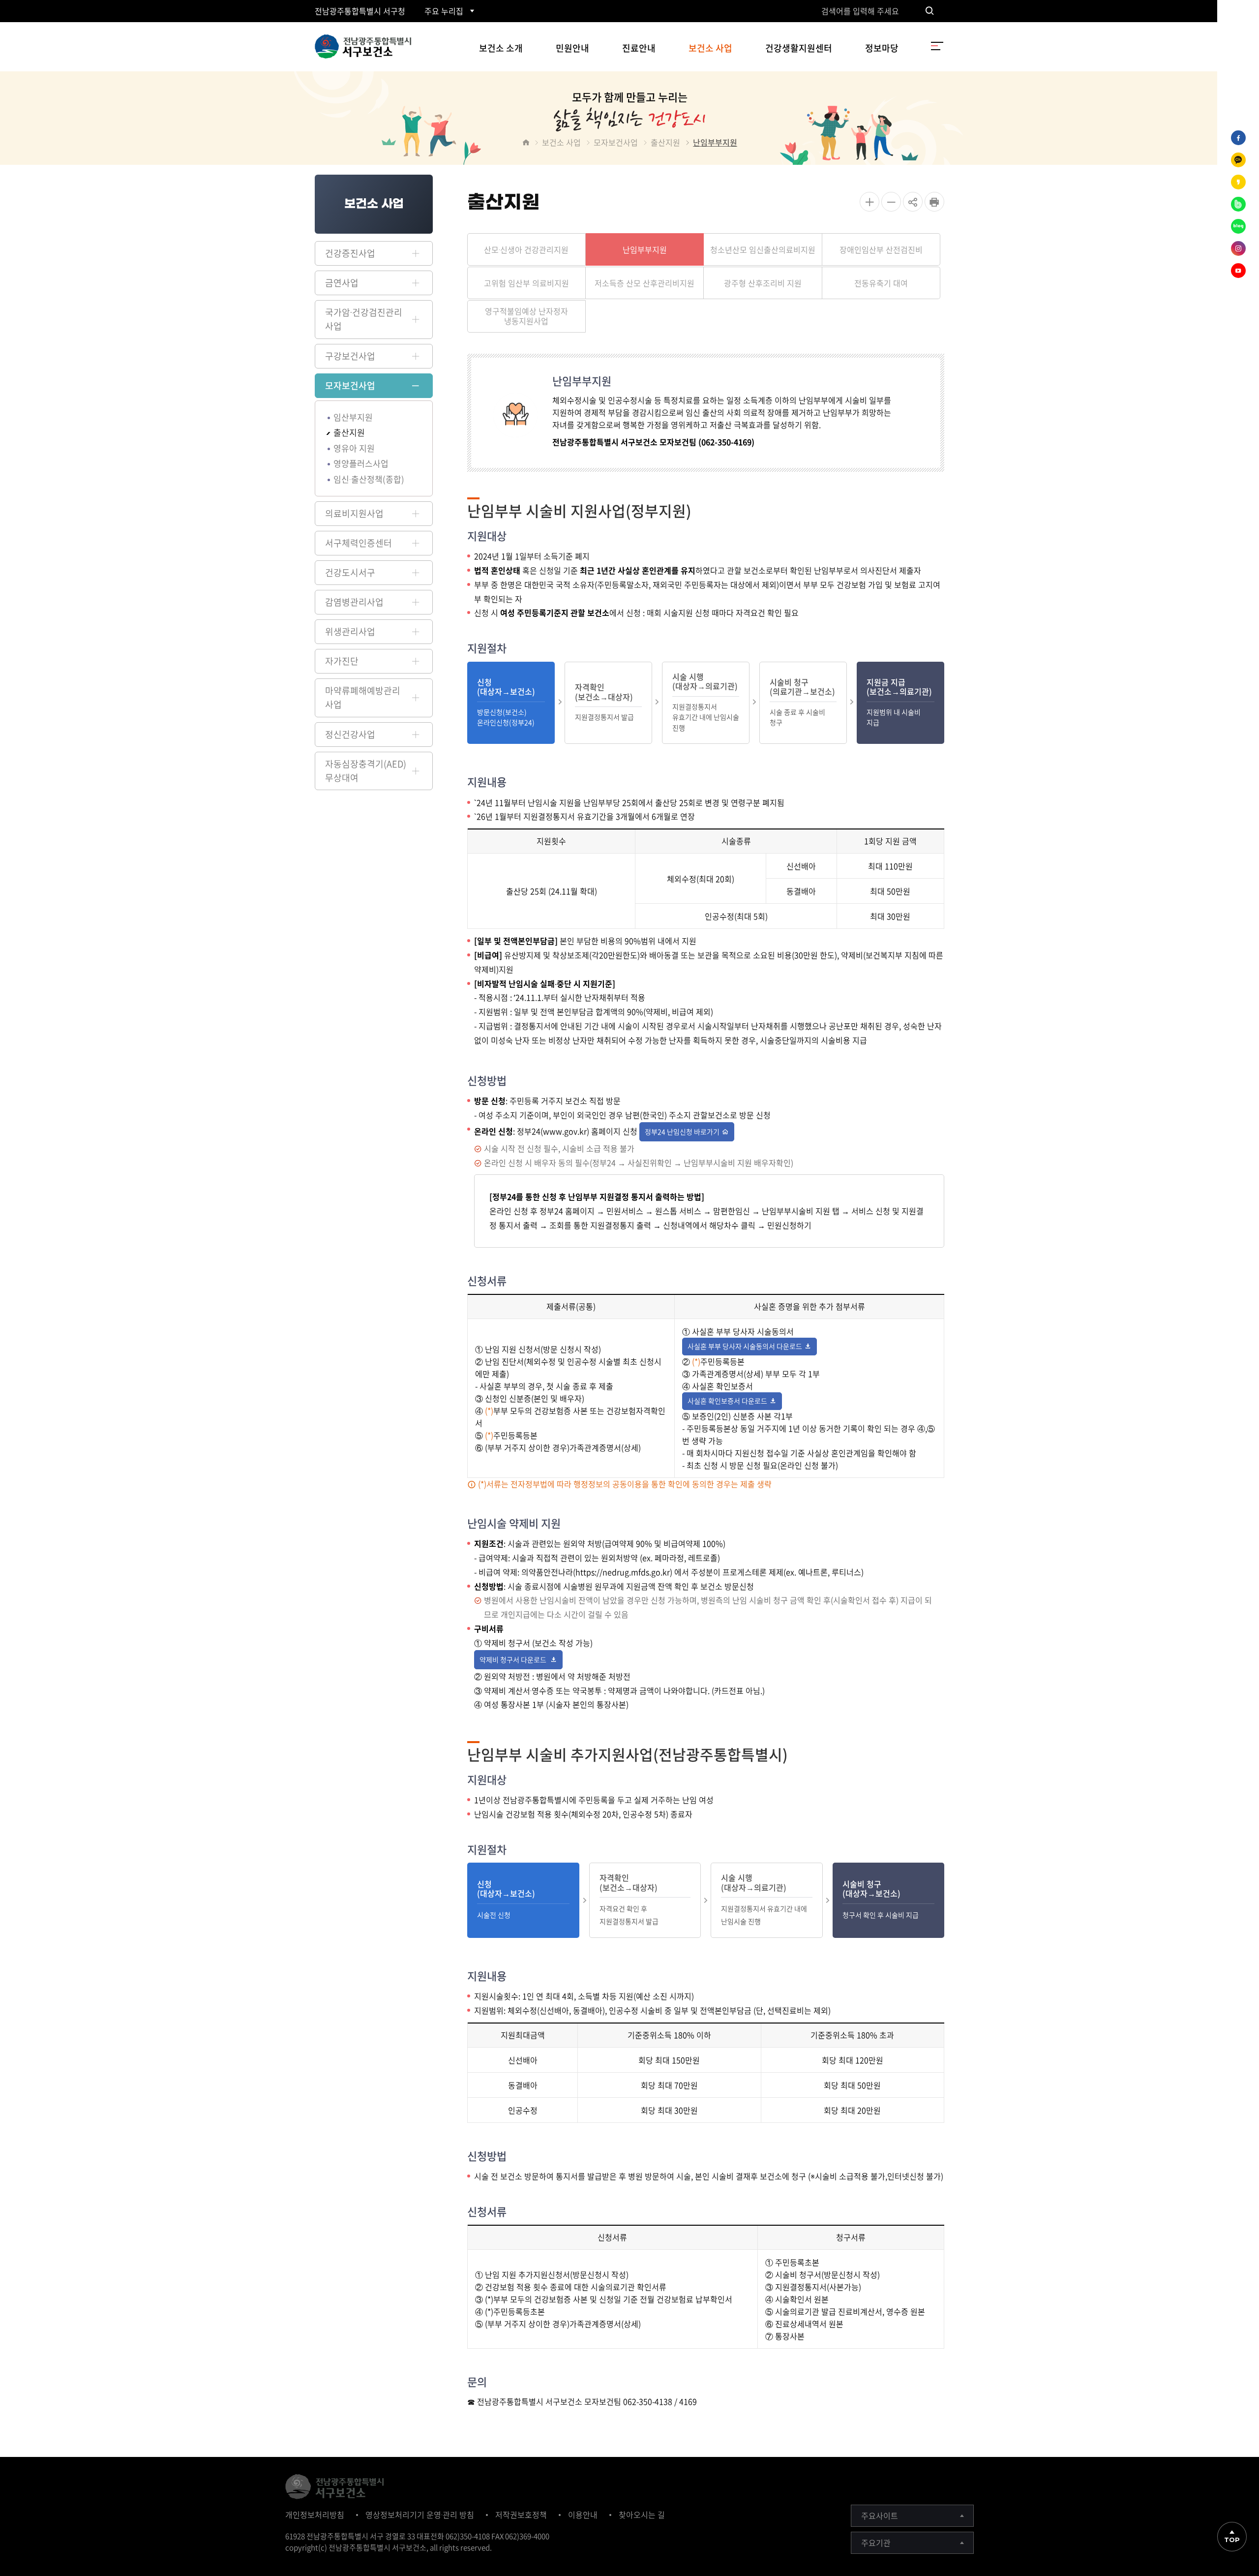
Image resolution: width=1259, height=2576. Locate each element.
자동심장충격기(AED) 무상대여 (366, 771)
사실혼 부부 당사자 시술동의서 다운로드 (745, 1346)
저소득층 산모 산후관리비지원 (644, 282)
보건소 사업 (710, 48)
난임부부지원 (715, 142)
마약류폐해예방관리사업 (363, 697)
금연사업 (342, 283)
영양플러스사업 (361, 463)
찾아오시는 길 (642, 2515)
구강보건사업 (350, 356)
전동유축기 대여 (881, 282)
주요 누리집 (444, 11)
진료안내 (639, 48)
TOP (1232, 2540)
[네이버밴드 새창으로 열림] (1238, 204)
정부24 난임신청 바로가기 (682, 1132)
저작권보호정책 (521, 2515)
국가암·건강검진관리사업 (364, 319)
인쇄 (934, 202)
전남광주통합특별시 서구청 (360, 11)
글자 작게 (891, 202)
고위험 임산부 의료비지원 (526, 282)
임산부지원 (353, 417)
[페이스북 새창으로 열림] (1238, 138)
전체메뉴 (937, 46)
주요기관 (876, 2543)
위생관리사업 (350, 631)
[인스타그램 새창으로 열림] (1238, 248)
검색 (929, 11)
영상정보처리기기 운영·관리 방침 (420, 2515)
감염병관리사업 (354, 602)
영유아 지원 (354, 448)
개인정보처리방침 (315, 2515)
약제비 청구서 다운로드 (514, 1659)
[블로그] (1238, 226)
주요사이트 (880, 2515)
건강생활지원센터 (799, 48)
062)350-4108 (468, 2536)
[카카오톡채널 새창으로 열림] (1238, 160)
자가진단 (342, 661)
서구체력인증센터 (359, 543)
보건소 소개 (501, 48)
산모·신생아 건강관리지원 (526, 249)
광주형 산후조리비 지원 (763, 282)
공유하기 (913, 202)
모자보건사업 (350, 385)
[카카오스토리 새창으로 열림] (1238, 182)
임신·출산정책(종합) (369, 479)
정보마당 (882, 48)
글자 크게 (869, 202)
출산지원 (349, 432)
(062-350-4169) (726, 442)
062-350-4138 (648, 2401)
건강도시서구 (350, 572)
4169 (688, 2401)
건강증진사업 (350, 253)
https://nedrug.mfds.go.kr (623, 1572)
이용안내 (583, 2515)
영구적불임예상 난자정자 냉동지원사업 (526, 316)
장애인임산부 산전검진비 (881, 249)
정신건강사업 (350, 734)
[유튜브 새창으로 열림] (1238, 271)
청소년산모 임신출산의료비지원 (763, 249)
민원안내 (572, 48)
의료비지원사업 (354, 513)
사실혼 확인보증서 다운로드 (727, 1401)
